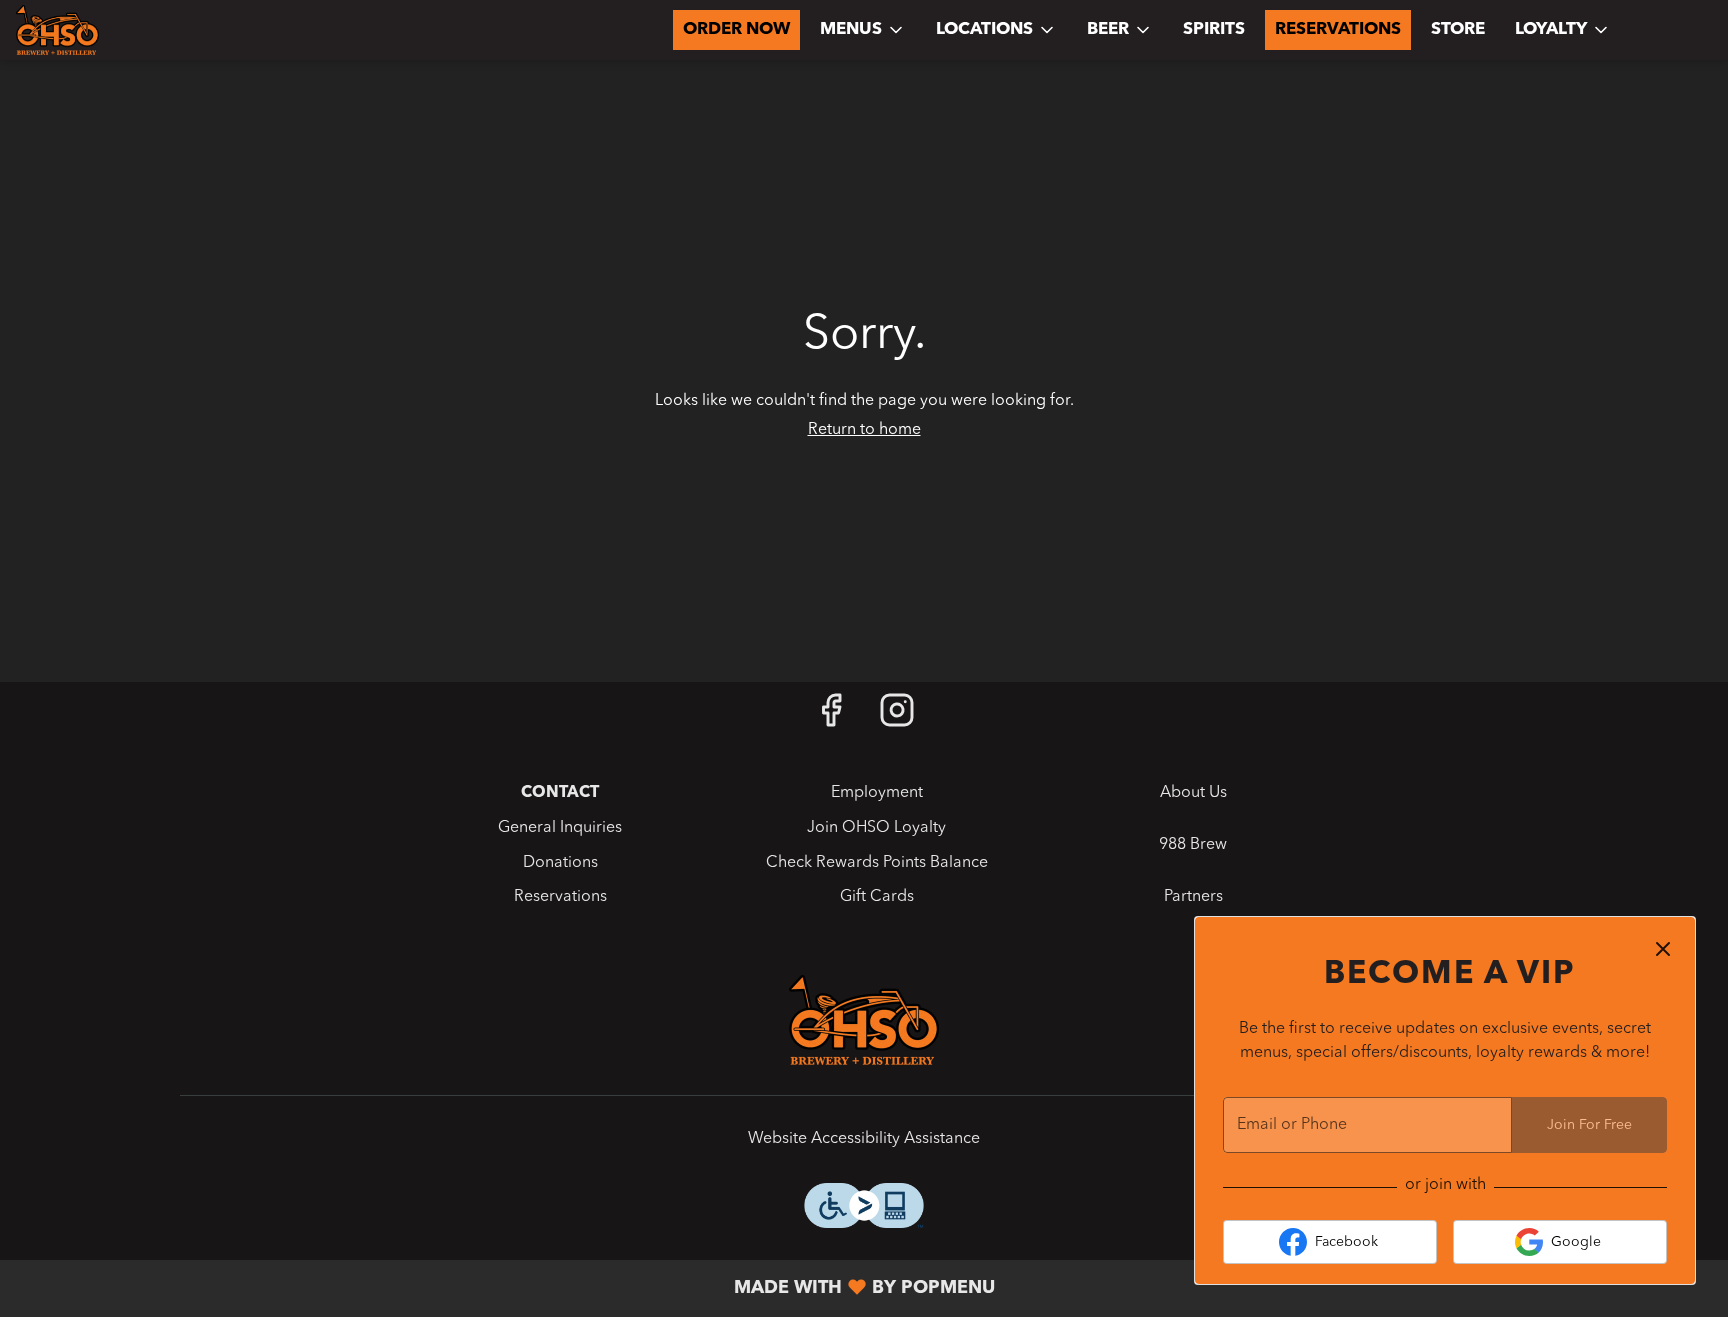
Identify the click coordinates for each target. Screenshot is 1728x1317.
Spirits (1214, 29)
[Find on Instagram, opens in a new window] (897, 718)
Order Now (736, 29)
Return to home (864, 430)
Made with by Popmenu (505, 1288)
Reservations (1338, 29)
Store (1458, 29)
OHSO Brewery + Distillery (864, 1020)
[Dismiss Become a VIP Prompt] (1663, 949)
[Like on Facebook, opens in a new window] (831, 718)
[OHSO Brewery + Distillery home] (106, 30)
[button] (863, 30)
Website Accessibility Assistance (864, 1139)
